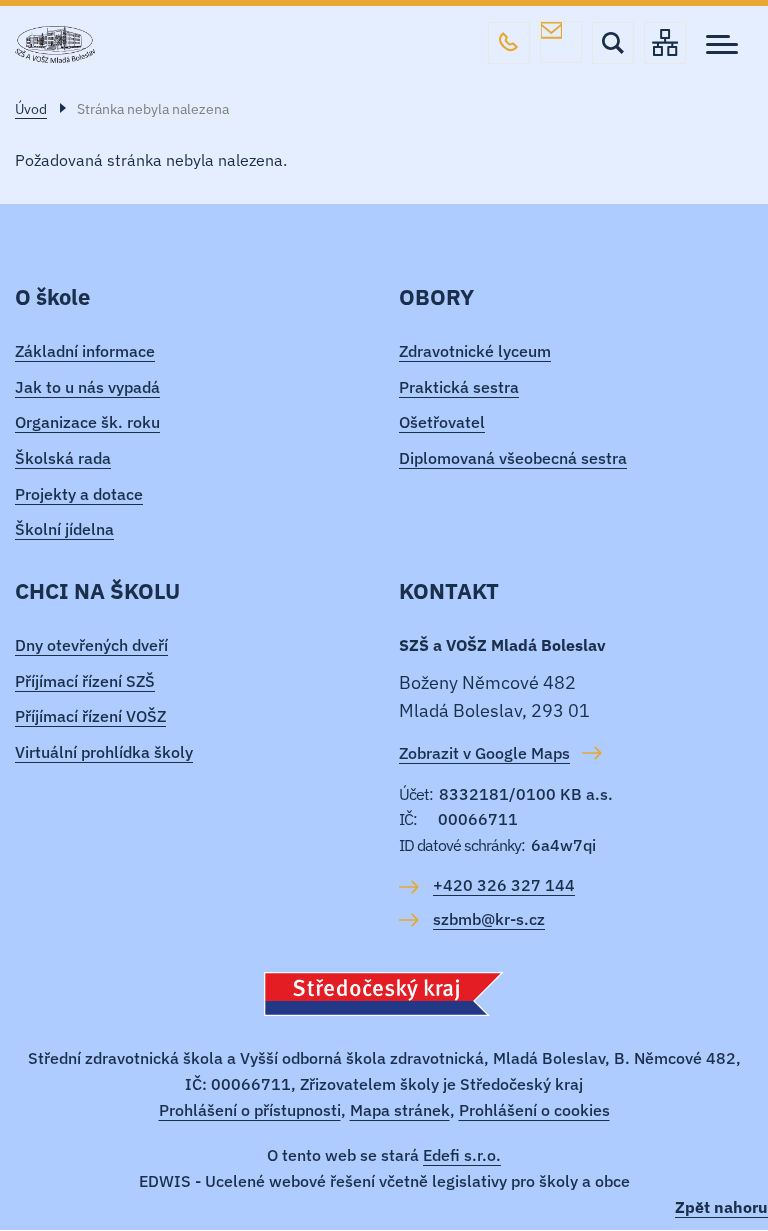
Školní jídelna (64, 529)
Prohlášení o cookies (534, 1110)
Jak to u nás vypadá (87, 387)
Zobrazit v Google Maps (484, 753)
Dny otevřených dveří (91, 645)
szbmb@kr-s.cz (561, 42)
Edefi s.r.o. (462, 1155)
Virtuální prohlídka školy (104, 752)
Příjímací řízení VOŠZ (90, 716)
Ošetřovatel (442, 422)
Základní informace (85, 351)
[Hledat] (613, 43)
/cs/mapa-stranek (665, 43)
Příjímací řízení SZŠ (85, 681)
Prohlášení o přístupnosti (250, 1110)
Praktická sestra (459, 387)
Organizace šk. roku (87, 422)
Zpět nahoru (721, 1207)
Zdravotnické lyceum (475, 351)
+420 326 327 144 (509, 43)
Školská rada (63, 458)
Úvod (31, 109)
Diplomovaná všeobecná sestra (513, 458)
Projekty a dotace (79, 494)
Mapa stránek (400, 1110)
